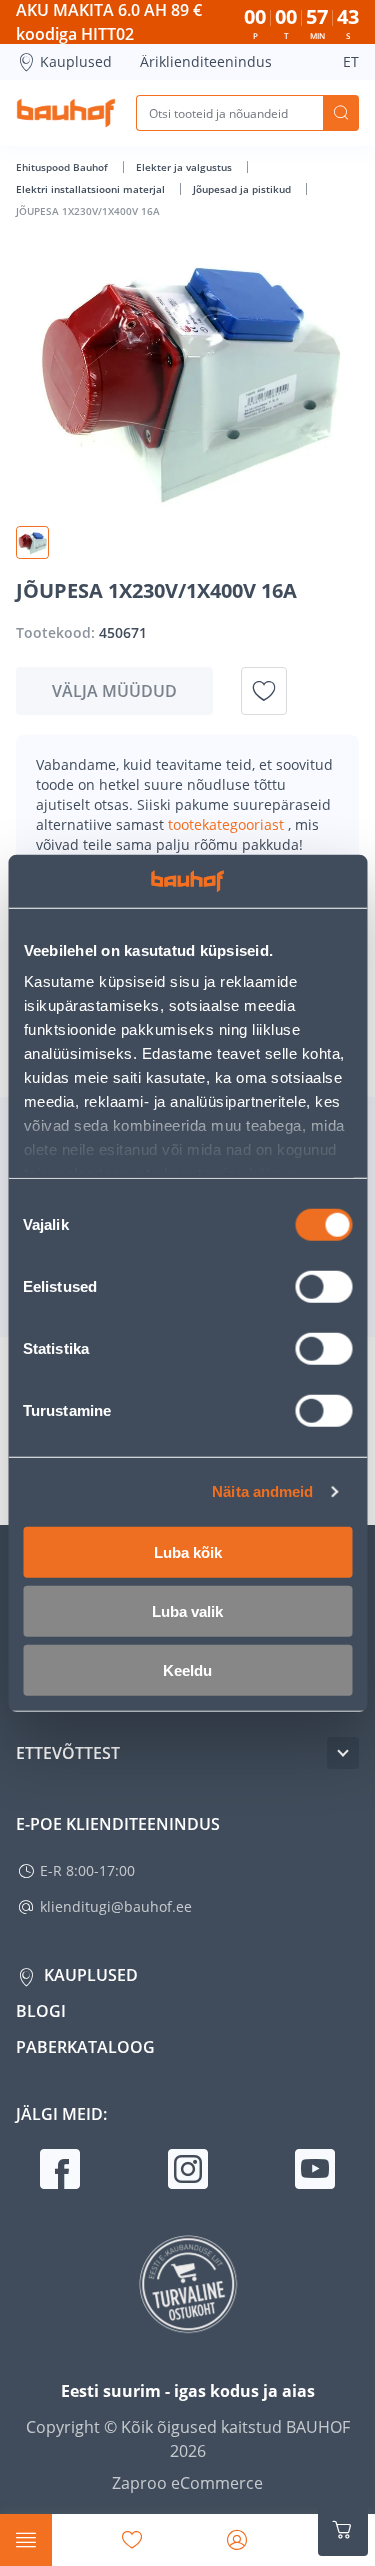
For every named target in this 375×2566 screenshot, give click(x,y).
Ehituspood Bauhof (63, 167)
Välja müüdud (114, 691)
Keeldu (187, 1669)
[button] (32, 542)
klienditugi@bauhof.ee (116, 1906)
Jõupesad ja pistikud (243, 189)
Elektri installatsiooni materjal (92, 189)
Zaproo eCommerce (187, 2483)
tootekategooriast (228, 824)
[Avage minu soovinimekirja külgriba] (132, 2540)
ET (351, 61)
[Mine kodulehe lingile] (66, 113)
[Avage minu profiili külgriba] (237, 2540)
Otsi (341, 113)
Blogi (41, 2011)
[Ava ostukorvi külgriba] (343, 2530)
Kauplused (76, 61)
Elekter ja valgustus (185, 167)
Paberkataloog (85, 2047)
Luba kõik (188, 1551)
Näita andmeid (262, 1491)
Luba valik (187, 1610)
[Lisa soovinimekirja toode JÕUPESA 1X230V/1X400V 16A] (264, 691)
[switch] (323, 1286)
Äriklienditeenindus (206, 61)
